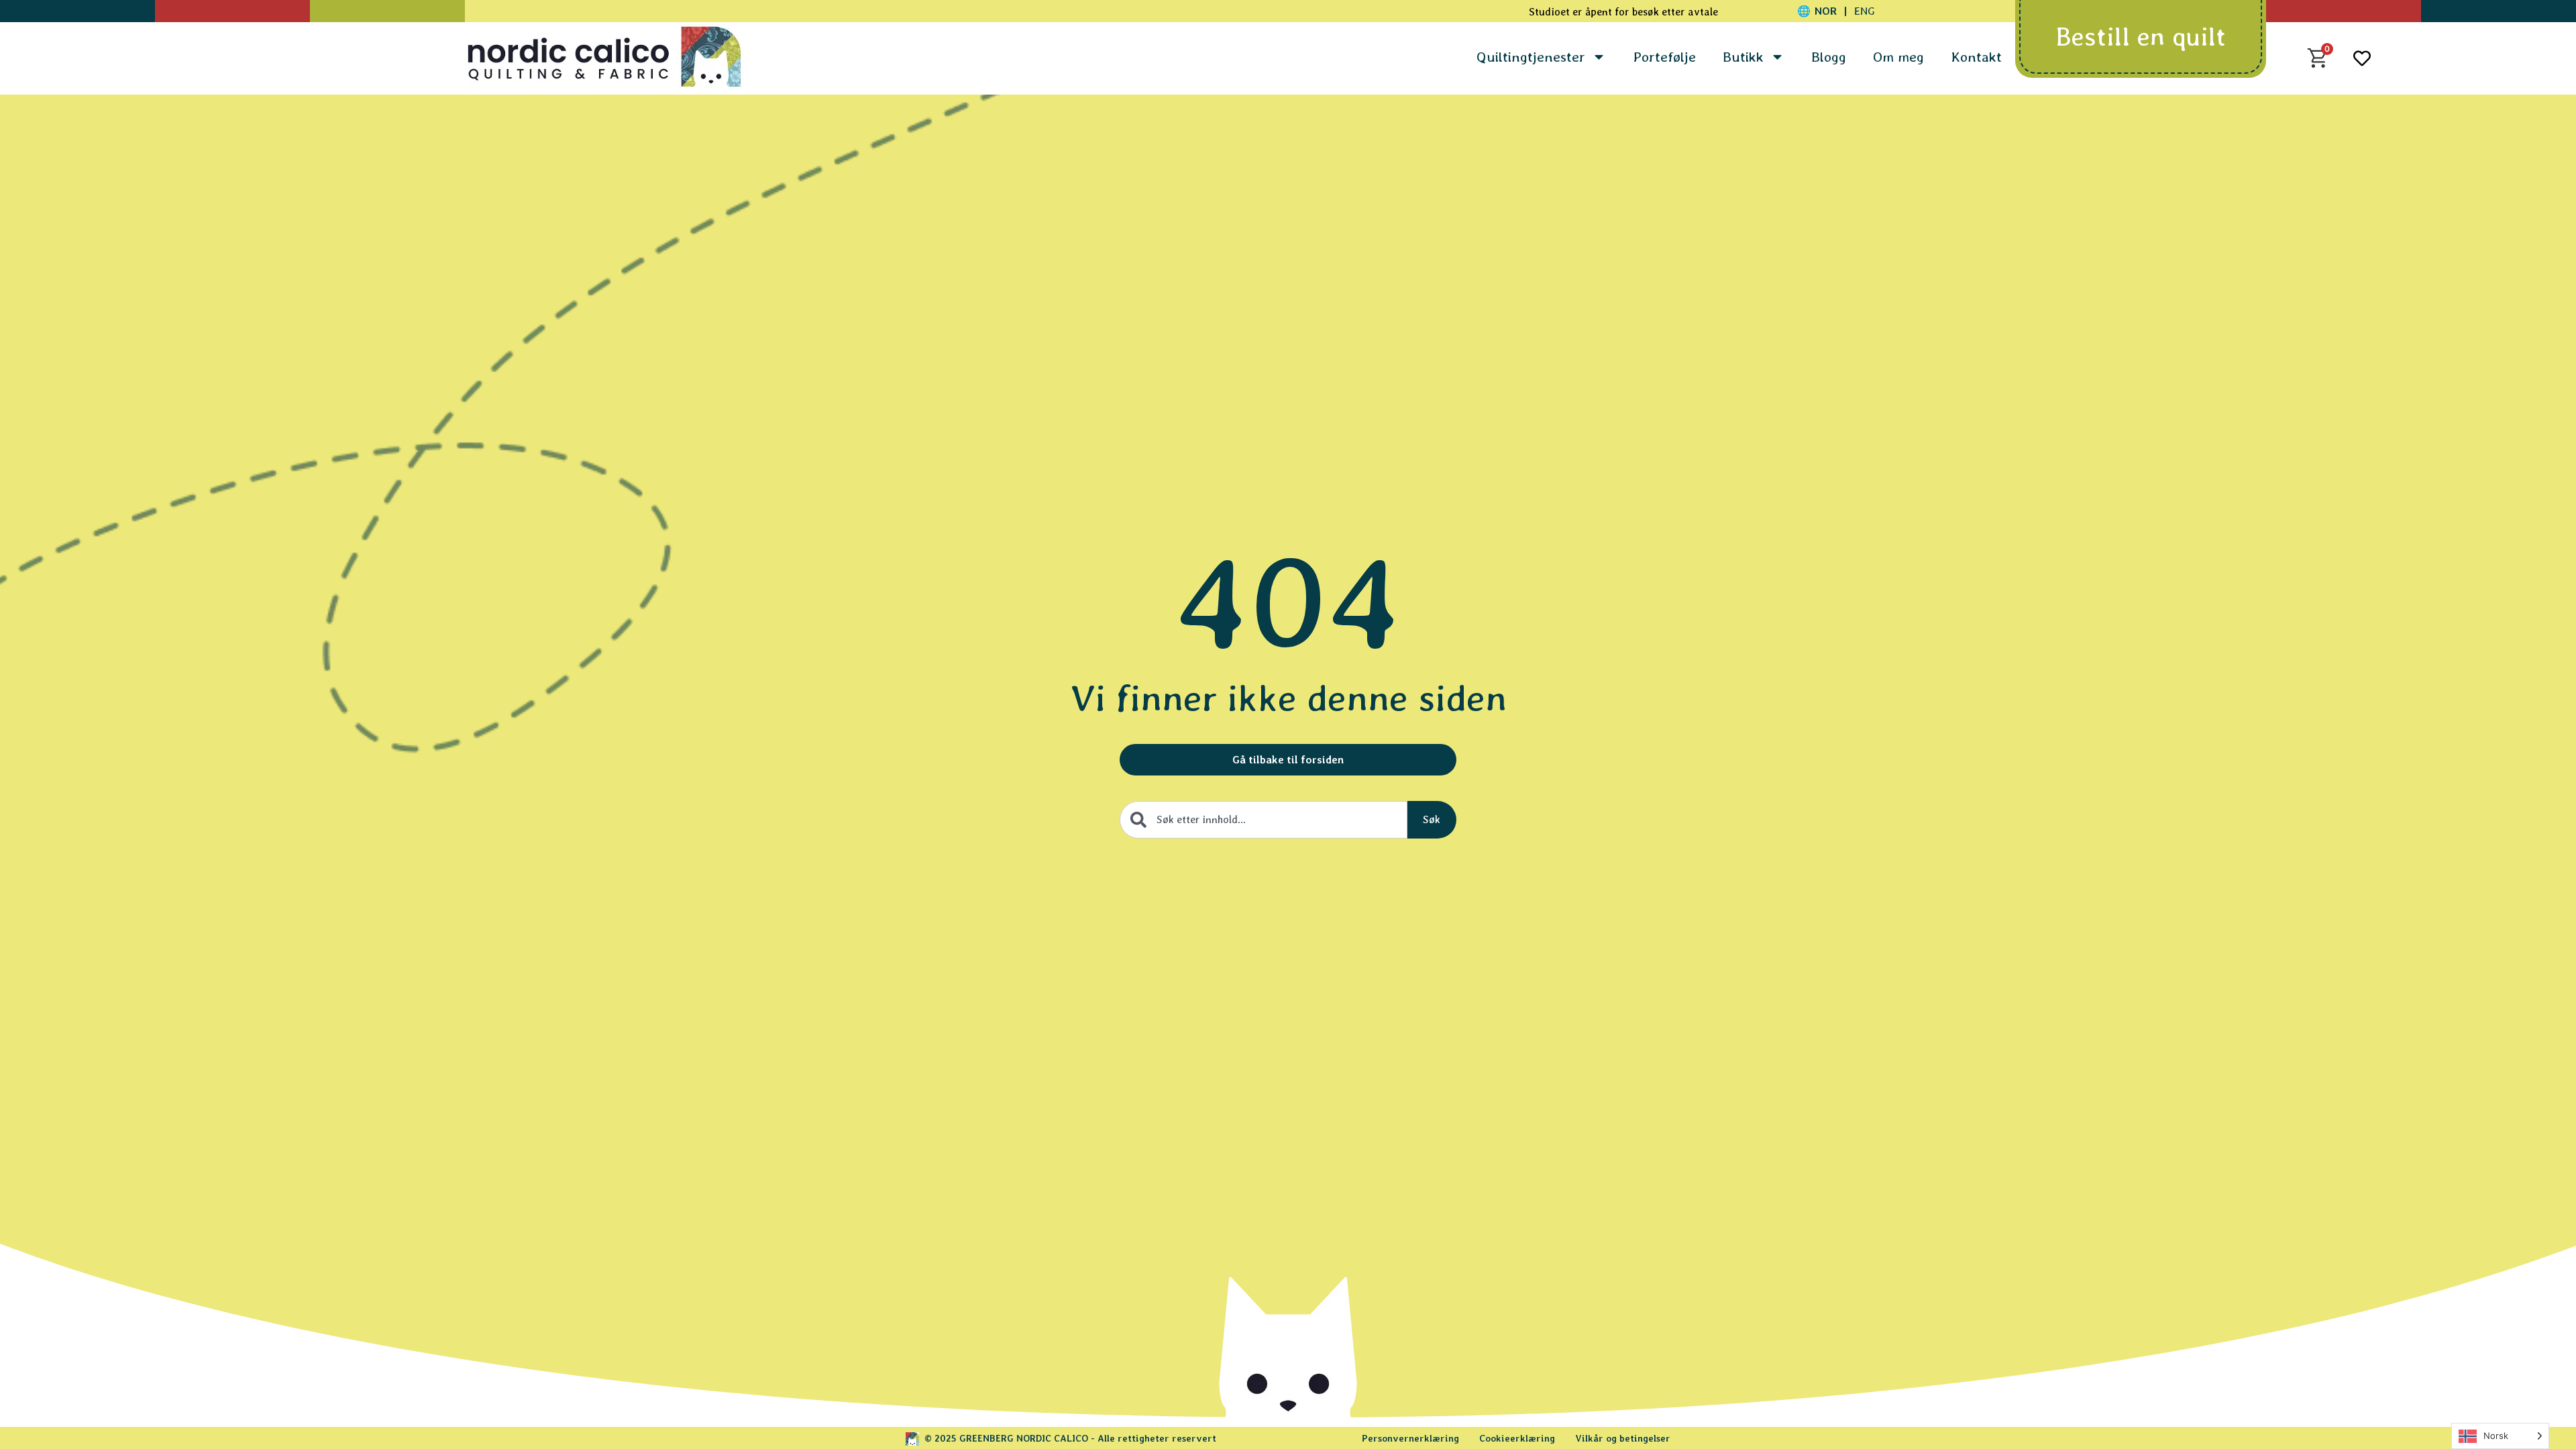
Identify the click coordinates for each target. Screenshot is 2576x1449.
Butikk (1743, 57)
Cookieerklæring (1517, 1438)
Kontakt (1976, 57)
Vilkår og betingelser (1623, 1438)
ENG (1865, 11)
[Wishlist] (2362, 58)
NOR (1826, 11)
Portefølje (1664, 57)
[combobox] (1264, 820)
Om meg (1898, 57)
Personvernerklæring (1410, 1438)
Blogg (1829, 57)
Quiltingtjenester (1531, 57)
